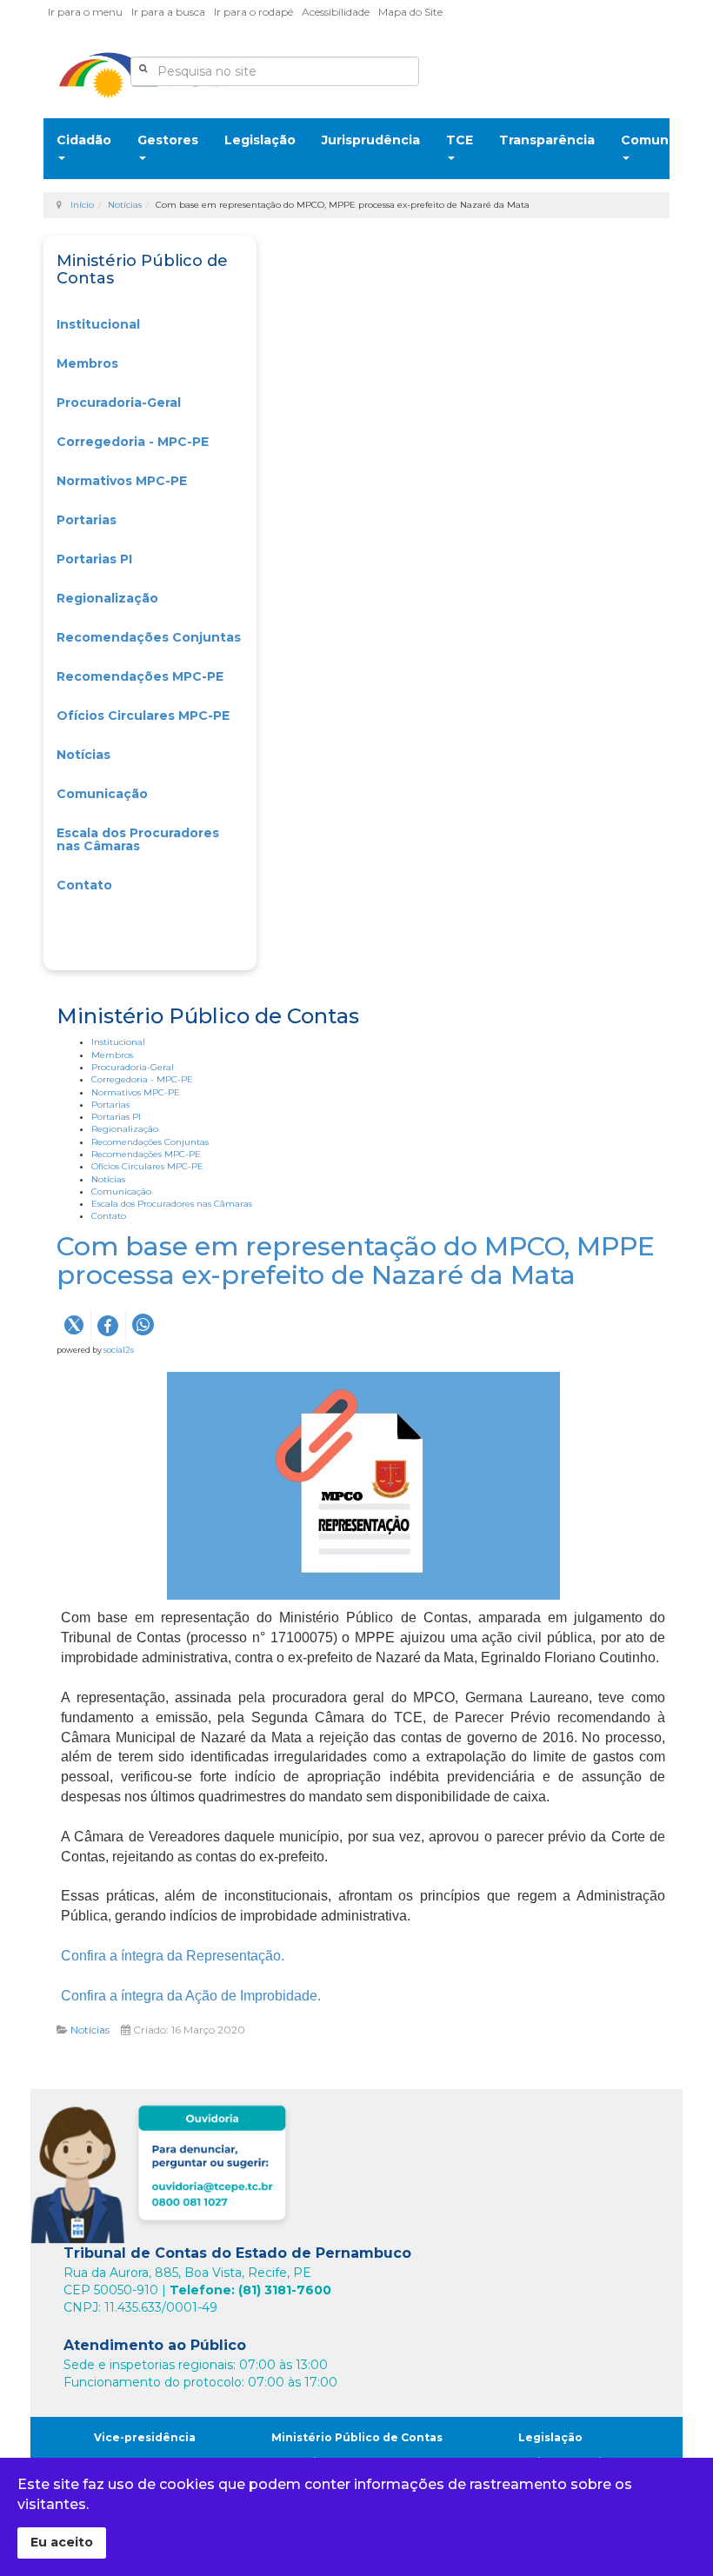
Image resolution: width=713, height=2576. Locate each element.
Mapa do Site (410, 12)
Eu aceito (62, 2542)
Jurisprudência (371, 140)
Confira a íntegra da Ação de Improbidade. (191, 1996)
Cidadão (84, 140)
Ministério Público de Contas (357, 2437)
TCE (460, 140)
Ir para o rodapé (253, 12)
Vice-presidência (145, 2437)
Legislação (260, 140)
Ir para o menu (85, 12)
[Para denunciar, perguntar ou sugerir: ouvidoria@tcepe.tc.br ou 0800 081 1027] (163, 2170)
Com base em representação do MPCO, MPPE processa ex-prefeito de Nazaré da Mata (356, 1261)
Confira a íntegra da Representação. (173, 1956)
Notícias (125, 205)
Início (82, 205)
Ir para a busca (168, 12)
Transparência (547, 140)
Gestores (168, 140)
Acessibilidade (336, 12)
